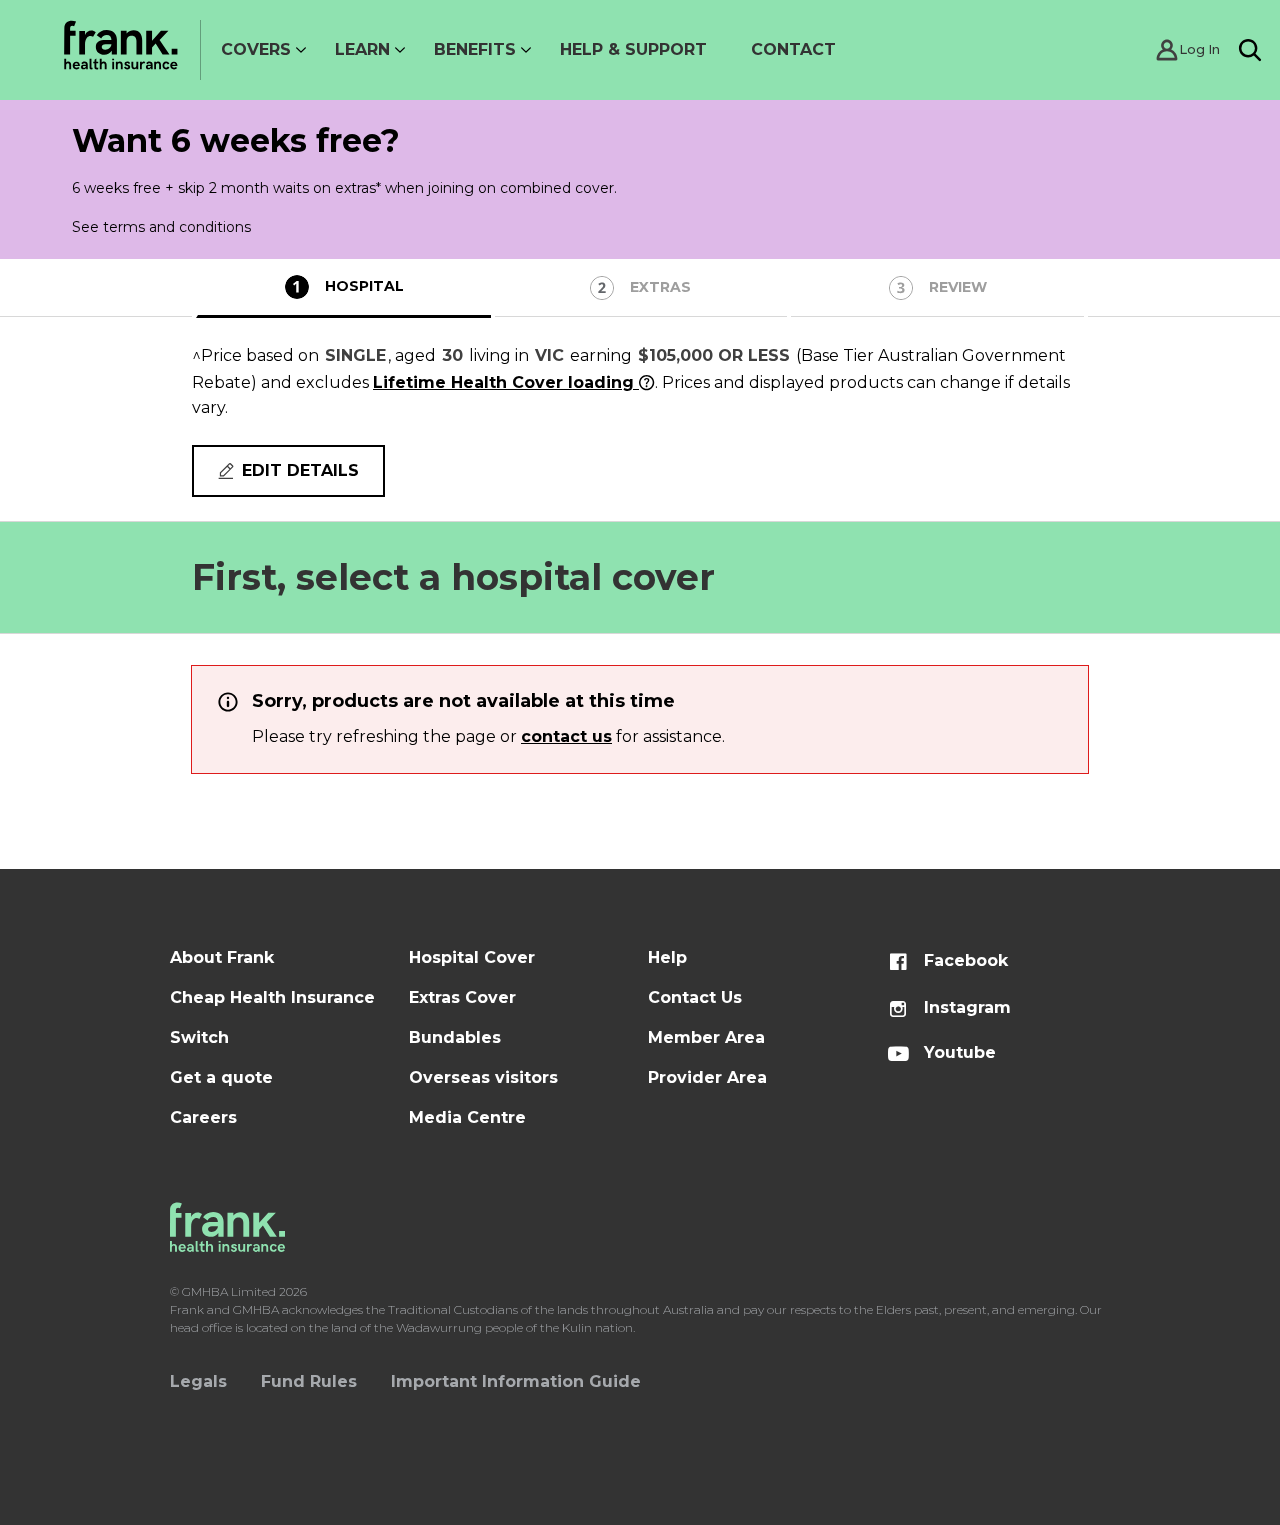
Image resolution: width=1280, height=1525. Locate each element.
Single (355, 355)
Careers (203, 1117)
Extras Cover (462, 997)
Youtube (957, 1052)
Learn (362, 49)
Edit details (300, 470)
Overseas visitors (483, 1077)
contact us (566, 736)
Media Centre (467, 1117)
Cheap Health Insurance (272, 997)
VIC (549, 355)
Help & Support (633, 49)
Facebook (963, 960)
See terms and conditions (161, 227)
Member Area (706, 1037)
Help (667, 957)
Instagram (965, 1007)
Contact (793, 49)
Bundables (455, 1037)
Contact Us (695, 997)
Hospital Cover (472, 957)
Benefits (475, 49)
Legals (198, 1381)
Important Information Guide (516, 1381)
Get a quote (221, 1077)
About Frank (222, 957)
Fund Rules (309, 1381)
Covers (256, 49)
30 (452, 355)
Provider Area (707, 1077)
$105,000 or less (714, 355)
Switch (199, 1037)
